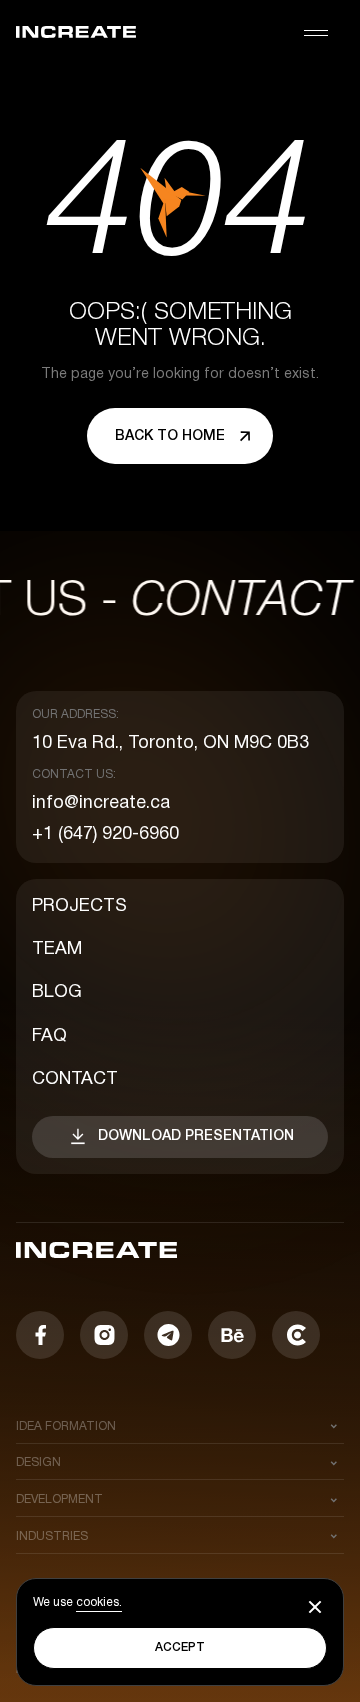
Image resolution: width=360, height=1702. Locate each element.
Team (57, 949)
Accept (180, 1647)
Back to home (170, 436)
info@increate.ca (101, 803)
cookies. (99, 1602)
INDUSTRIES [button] (52, 1536)
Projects (79, 906)
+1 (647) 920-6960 (105, 834)
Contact (75, 1079)
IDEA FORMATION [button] (66, 1426)
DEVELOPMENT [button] (59, 1499)
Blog (57, 992)
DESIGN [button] (38, 1462)
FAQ (49, 1036)
